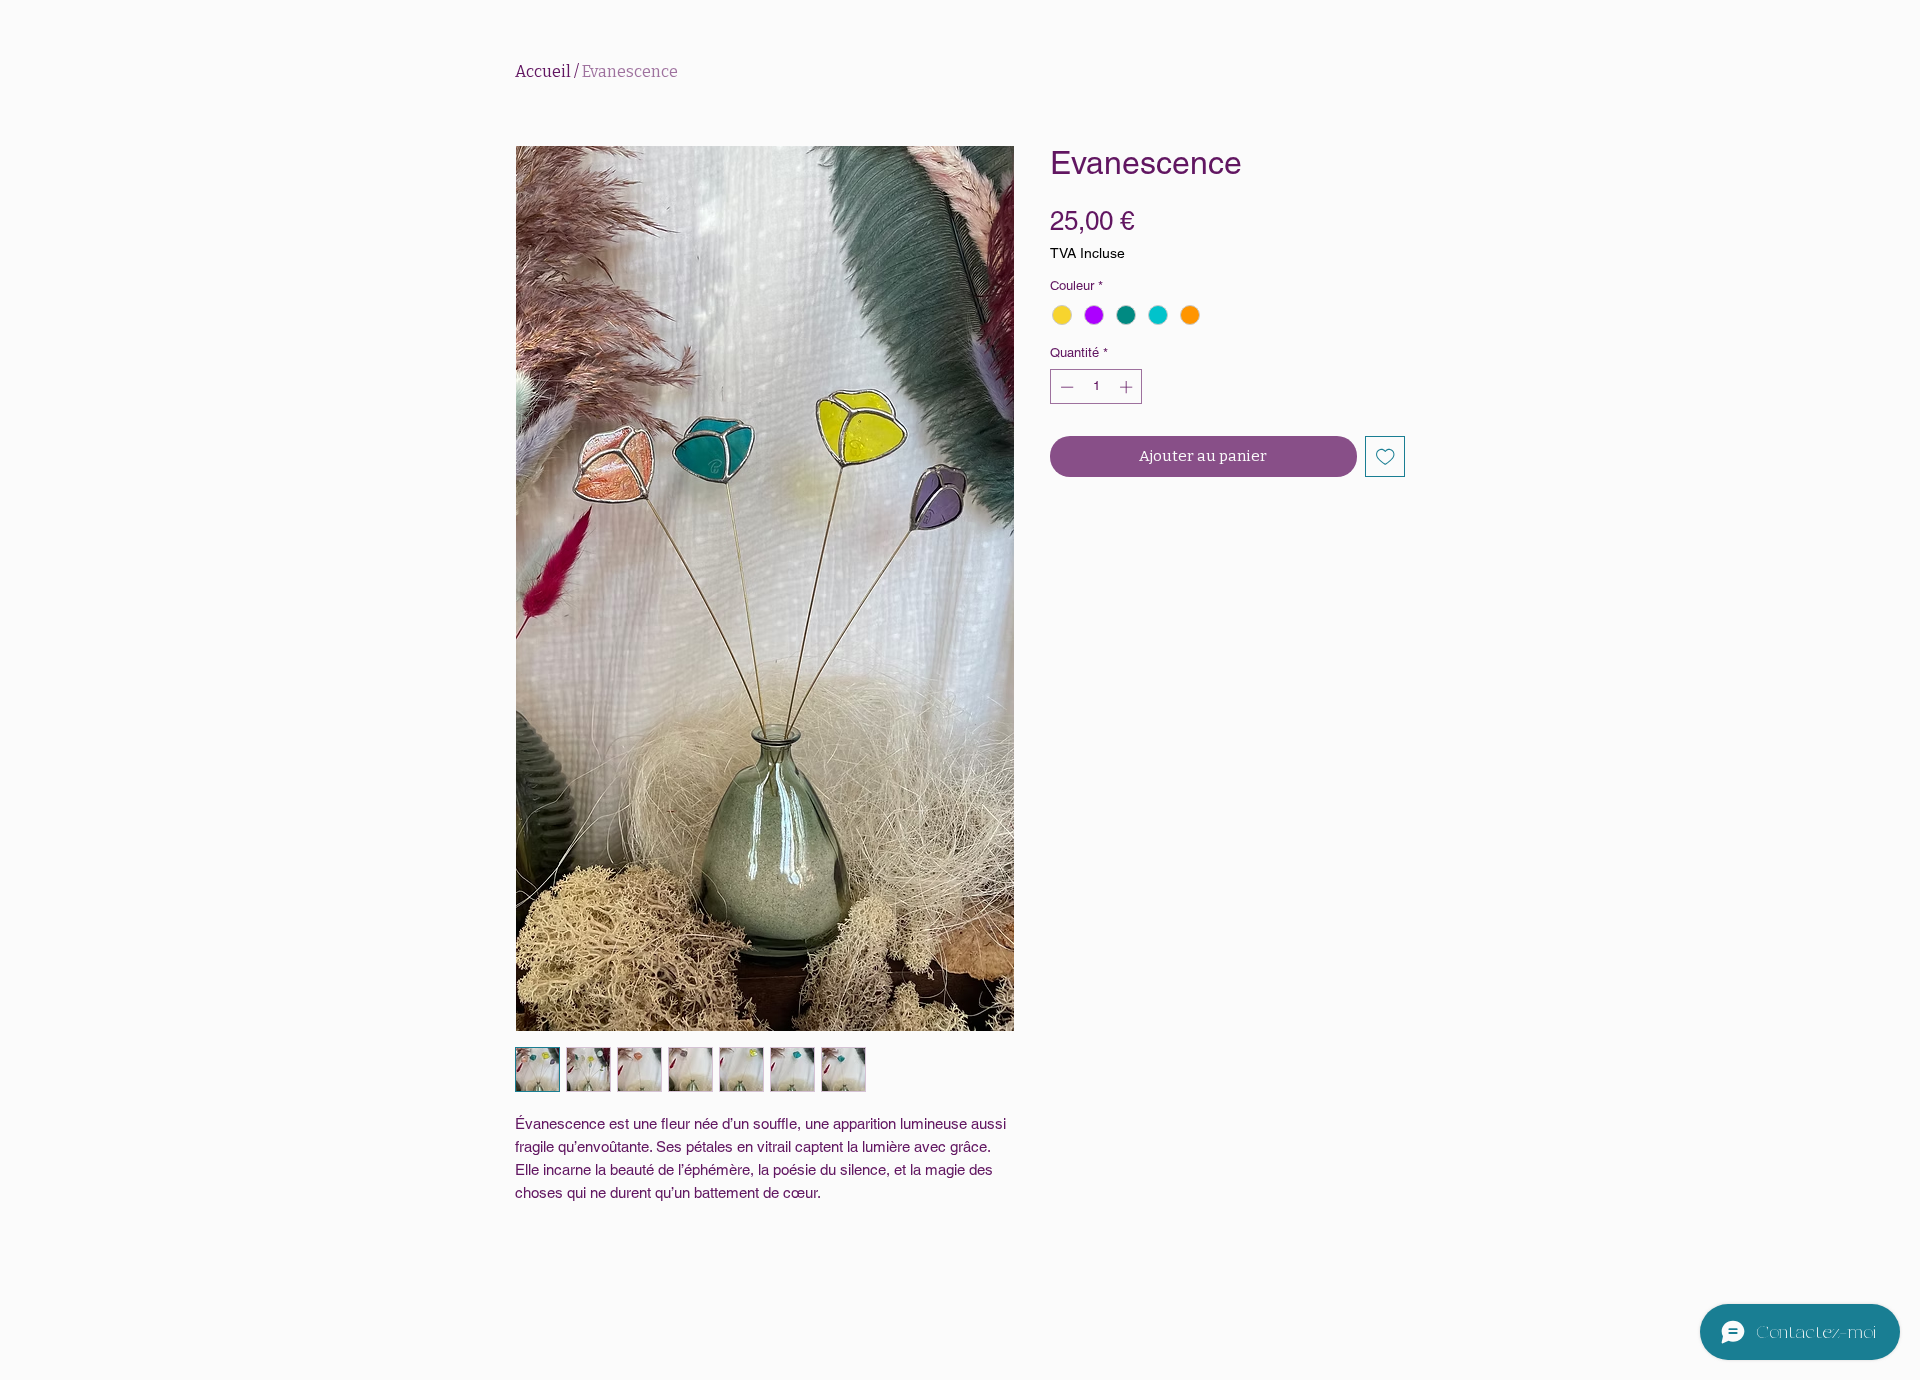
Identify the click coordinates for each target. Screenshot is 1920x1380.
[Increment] (1128, 387)
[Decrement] (1065, 387)
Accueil (543, 71)
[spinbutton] (1096, 387)
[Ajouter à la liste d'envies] (1385, 456)
